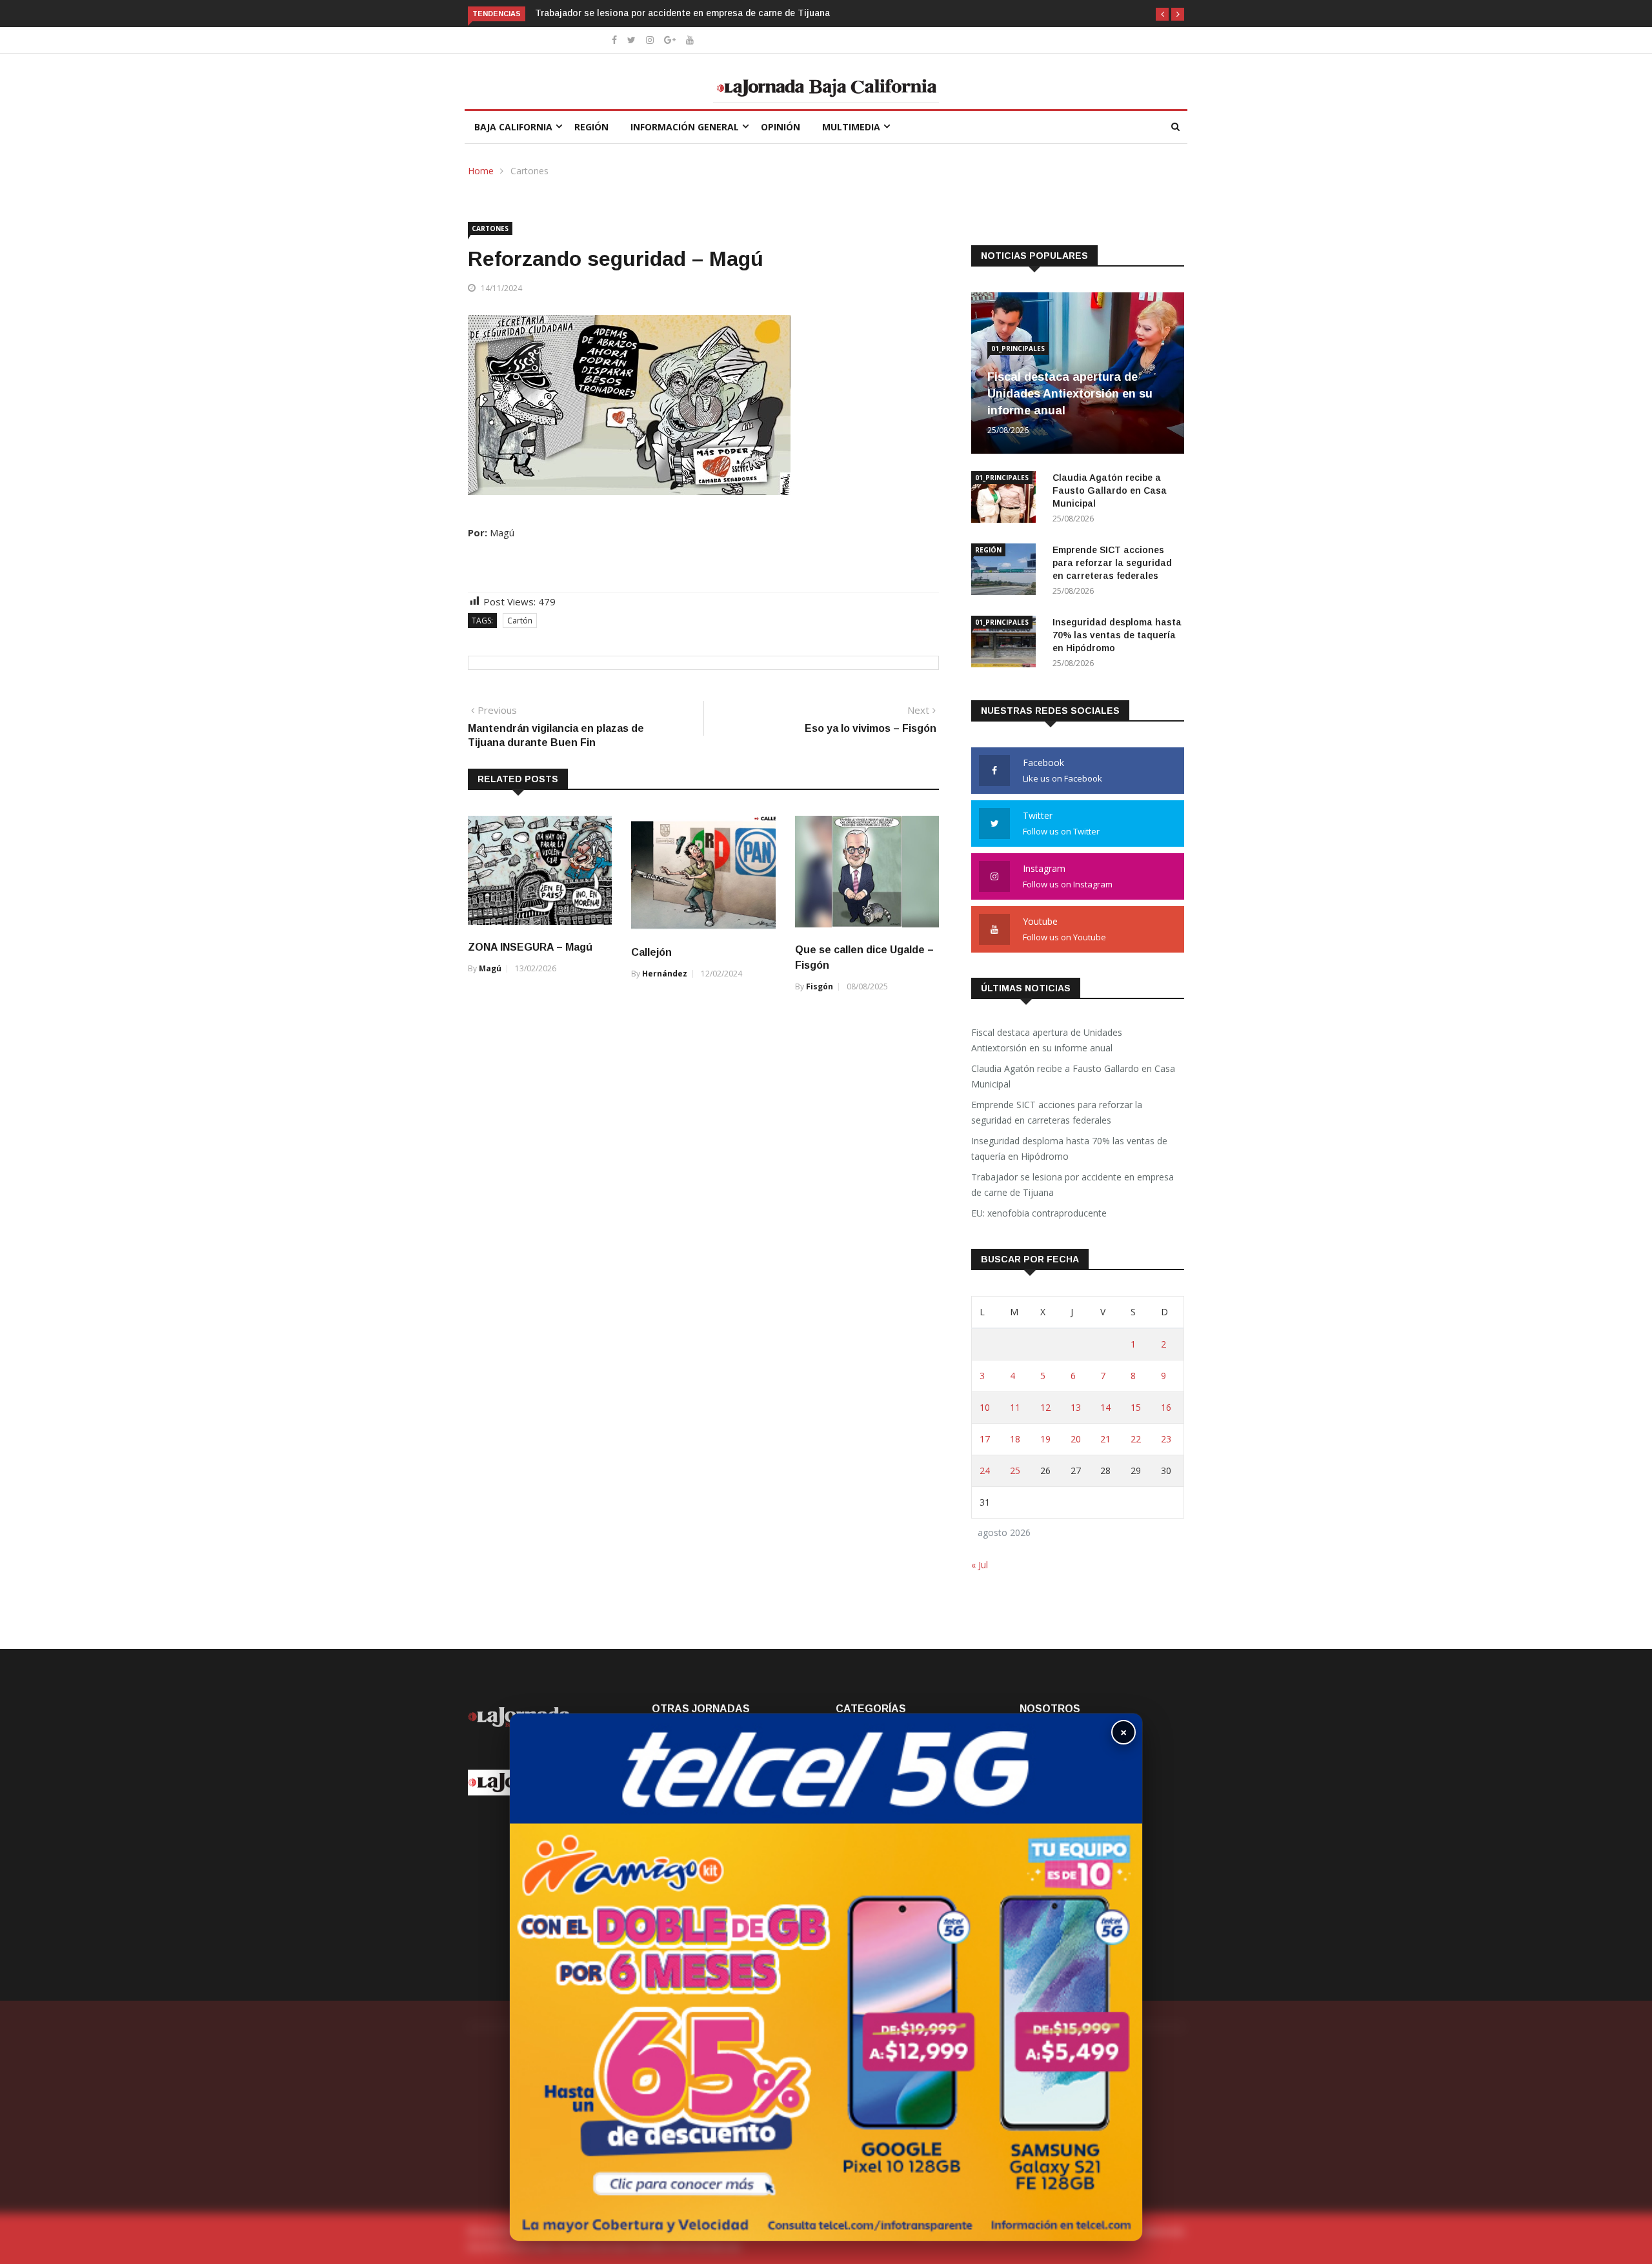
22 (1136, 1439)
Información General (685, 127)
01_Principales (1018, 349)
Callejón (651, 952)
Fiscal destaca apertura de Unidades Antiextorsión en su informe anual (1070, 394)
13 (1076, 1407)
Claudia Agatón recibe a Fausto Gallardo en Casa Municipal (1110, 490)
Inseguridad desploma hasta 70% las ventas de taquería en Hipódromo (1117, 635)
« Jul (980, 1565)
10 (985, 1407)
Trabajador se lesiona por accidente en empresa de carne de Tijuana (684, 13)
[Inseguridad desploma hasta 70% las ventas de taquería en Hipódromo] (1007, 644)
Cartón (520, 621)
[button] (1162, 14)
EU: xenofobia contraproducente (1039, 1213)
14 (1105, 1407)
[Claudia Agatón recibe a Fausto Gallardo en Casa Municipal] (1007, 499)
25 (1015, 1471)
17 (985, 1439)
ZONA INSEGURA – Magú (530, 947)
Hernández (665, 974)
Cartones (529, 171)
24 (985, 1471)
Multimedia (851, 127)
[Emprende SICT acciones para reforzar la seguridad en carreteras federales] (1007, 571)
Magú (490, 968)
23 (1166, 1439)
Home (481, 171)
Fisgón (820, 986)
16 (1166, 1407)
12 (1045, 1407)
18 (1015, 1439)
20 (1076, 1439)
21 (1105, 1439)
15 (1136, 1407)
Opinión (781, 127)
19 (1045, 1439)
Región (591, 127)
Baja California (513, 127)
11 (1015, 1407)
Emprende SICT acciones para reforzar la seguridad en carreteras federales (1112, 563)
